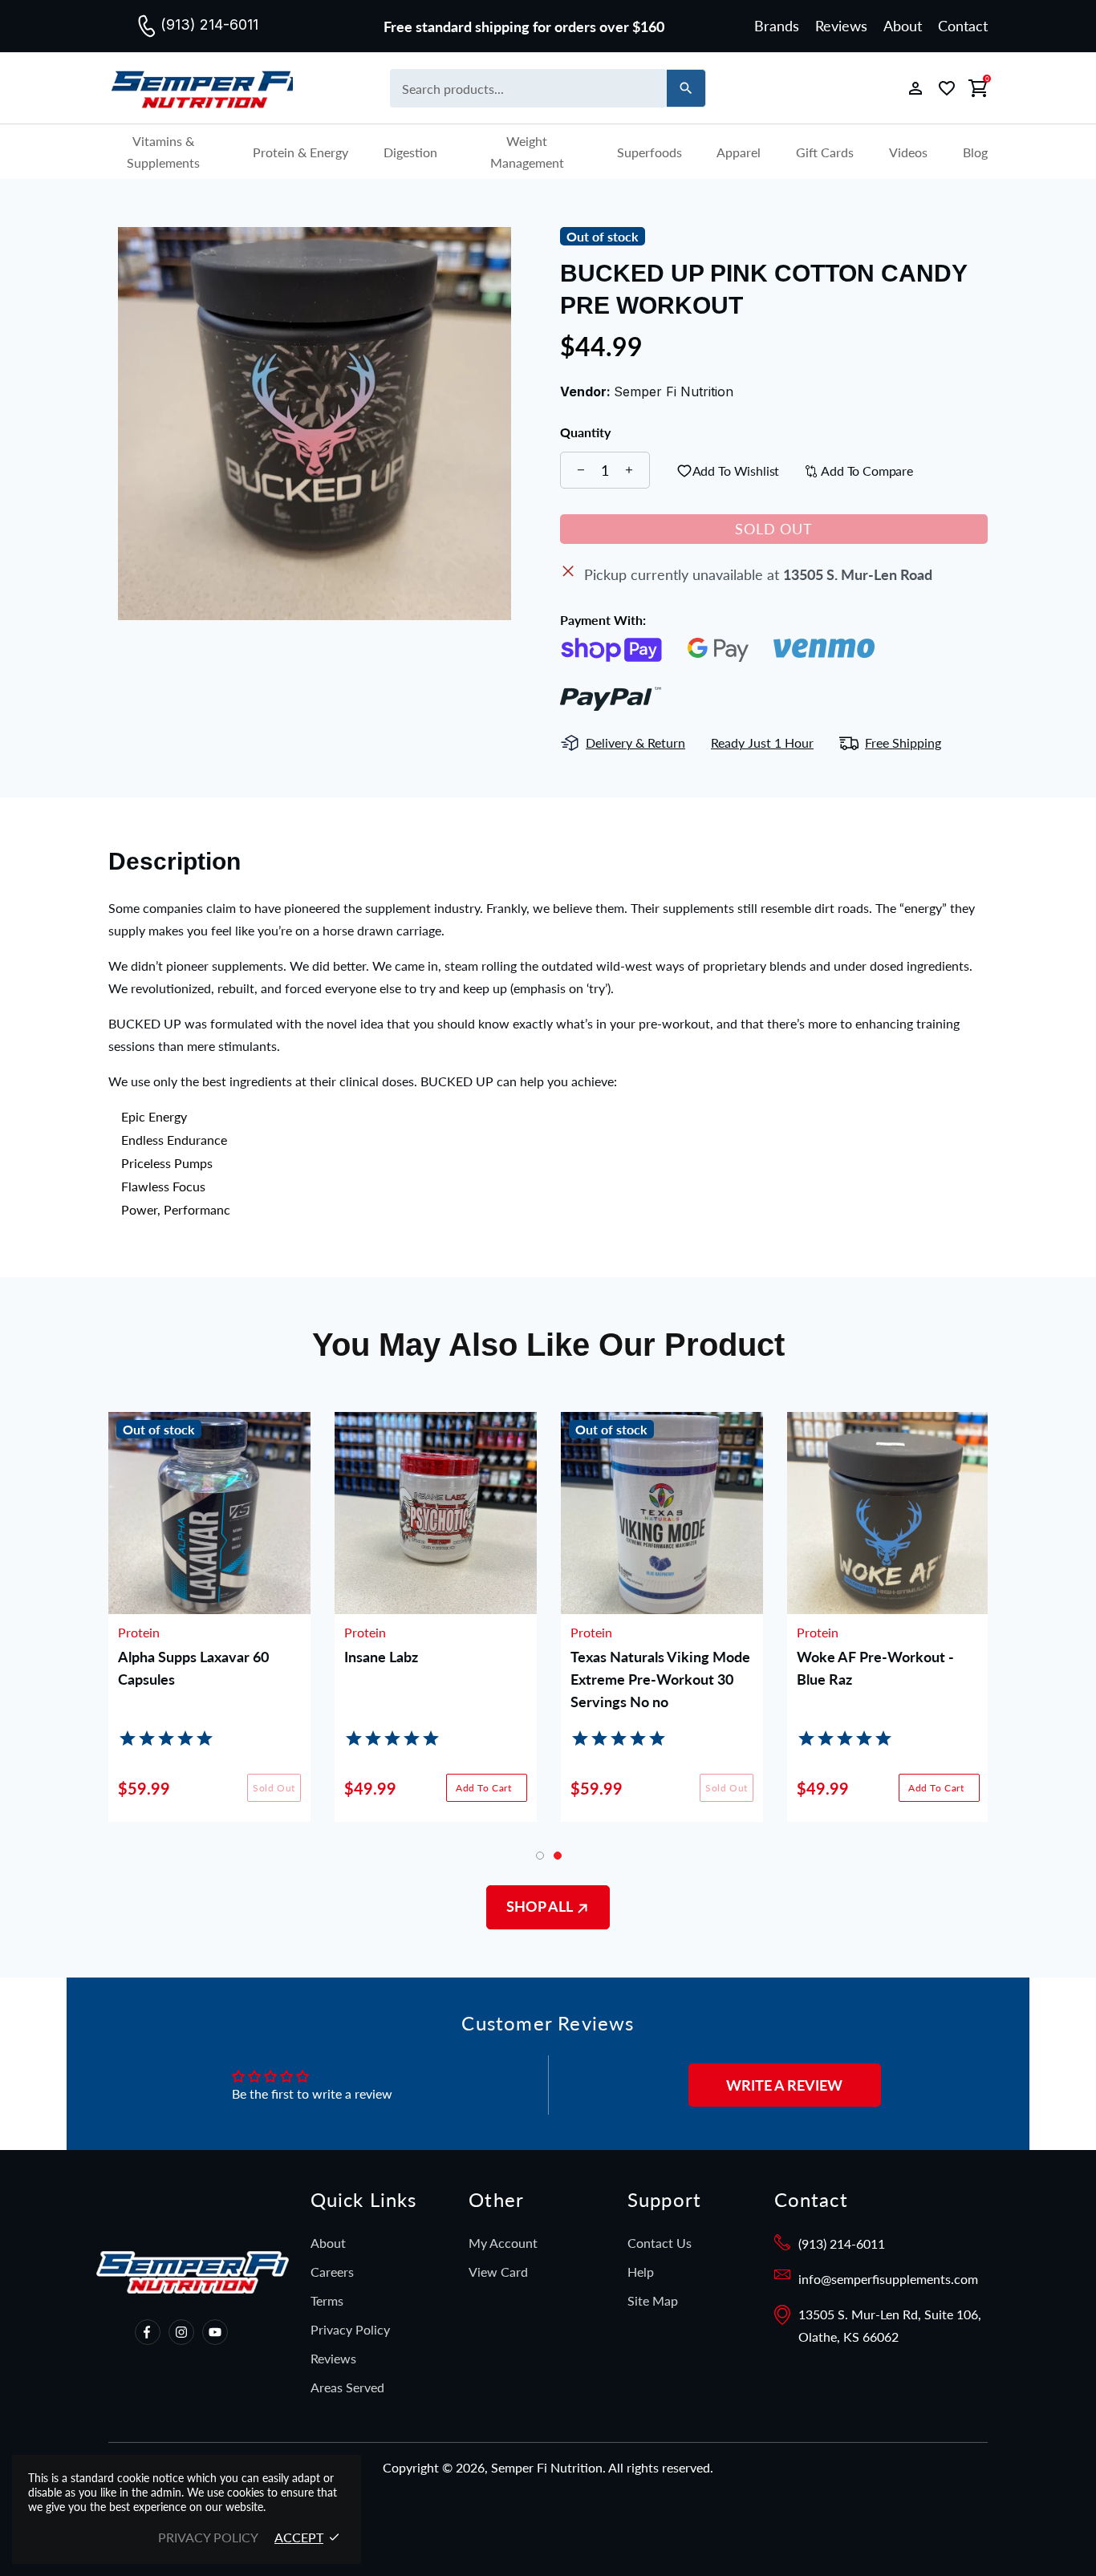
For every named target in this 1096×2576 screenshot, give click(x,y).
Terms (327, 2300)
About (903, 26)
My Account (503, 2243)
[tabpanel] (888, 1629)
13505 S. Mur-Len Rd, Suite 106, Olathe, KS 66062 (890, 2325)
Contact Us (660, 2243)
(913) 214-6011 (842, 2243)
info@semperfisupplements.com (888, 2279)
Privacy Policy (350, 2329)
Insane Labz (381, 1657)
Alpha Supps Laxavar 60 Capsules (193, 1668)
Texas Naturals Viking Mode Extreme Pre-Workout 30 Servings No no (660, 1679)
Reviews (841, 26)
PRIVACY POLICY (208, 2537)
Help (641, 2272)
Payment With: (603, 620)
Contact (963, 26)
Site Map (653, 2300)
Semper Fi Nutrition (201, 89)
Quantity (585, 432)
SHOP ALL (541, 1906)
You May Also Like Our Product (548, 1345)
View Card (498, 2272)
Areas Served (347, 2387)
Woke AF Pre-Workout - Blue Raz (875, 1668)
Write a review (784, 2085)
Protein (139, 1633)
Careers (332, 2272)
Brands (777, 26)
